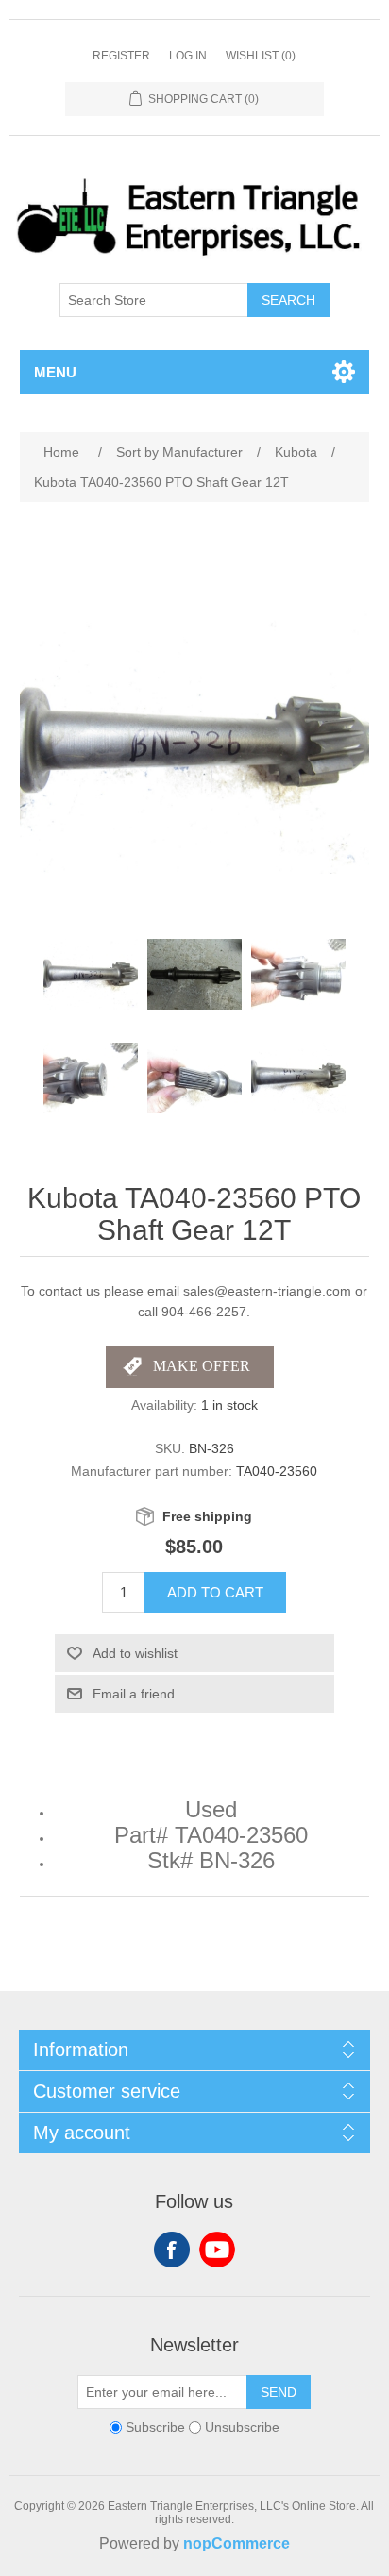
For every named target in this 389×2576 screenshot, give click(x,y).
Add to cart (215, 1592)
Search (288, 300)
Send (279, 2392)
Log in (188, 56)
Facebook (172, 2250)
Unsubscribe (242, 2427)
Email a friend (134, 1694)
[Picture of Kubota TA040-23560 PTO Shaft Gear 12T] (91, 975)
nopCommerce (237, 2543)
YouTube (217, 2250)
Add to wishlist (135, 1653)
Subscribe (155, 2427)
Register (121, 56)
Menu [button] (55, 372)
